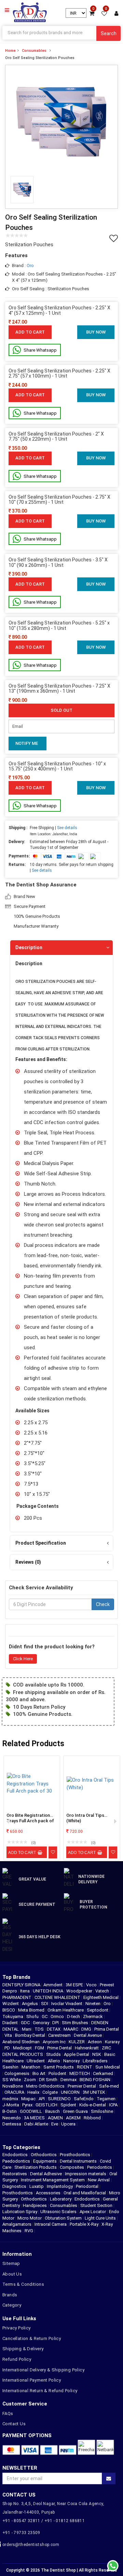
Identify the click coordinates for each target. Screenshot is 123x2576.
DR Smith (49, 2080)
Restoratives (15, 2174)
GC (45, 2016)
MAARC (71, 2029)
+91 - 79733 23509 (21, 2533)
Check (103, 1604)
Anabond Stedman (22, 2042)
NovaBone (13, 2086)
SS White (12, 2080)
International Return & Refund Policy (40, 2391)
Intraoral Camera (51, 2224)
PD (8, 2048)
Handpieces (35, 2205)
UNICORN (71, 2092)
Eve (55, 2124)
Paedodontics (16, 2161)
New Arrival (99, 2180)
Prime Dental (60, 2048)
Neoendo (12, 2118)
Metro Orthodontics (46, 2086)
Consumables (34, 51)
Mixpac (29, 2099)
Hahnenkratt (87, 2048)
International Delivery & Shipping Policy (43, 2370)
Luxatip (37, 2186)
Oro (30, 266)
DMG (87, 2029)
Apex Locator (93, 2212)
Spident (69, 2105)
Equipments (45, 2161)
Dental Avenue (88, 2035)
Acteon (95, 2042)
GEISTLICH (47, 2105)
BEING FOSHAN (95, 2080)
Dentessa (12, 2124)
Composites (72, 2167)
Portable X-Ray (84, 2224)
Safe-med (109, 2086)
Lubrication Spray (20, 2212)
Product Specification (41, 1543)
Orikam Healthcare (66, 2010)
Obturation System (63, 2218)
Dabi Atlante (37, 2124)
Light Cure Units (100, 2218)
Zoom (30, 2080)
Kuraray (112, 2042)
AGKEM (74, 2118)
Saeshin (11, 2067)
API (42, 2099)
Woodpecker (80, 1991)
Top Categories (21, 2147)
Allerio (54, 2061)
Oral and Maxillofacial (85, 2193)
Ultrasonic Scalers (58, 2212)
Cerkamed (104, 2073)
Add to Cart (30, 332)
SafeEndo (84, 2099)
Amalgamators (17, 2224)
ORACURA (15, 2092)
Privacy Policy (17, 2328)
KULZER (77, 2042)
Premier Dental (82, 2086)
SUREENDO (60, 2099)
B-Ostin (10, 2111)
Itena (25, 1991)
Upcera (69, 2124)
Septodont (98, 2010)
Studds (54, 2054)
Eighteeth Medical (101, 1997)
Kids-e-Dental (93, 2105)
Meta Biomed (32, 2010)
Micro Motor (30, 2218)
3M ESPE (75, 1985)
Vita (9, 2035)
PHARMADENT (17, 1997)
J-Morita (11, 2105)
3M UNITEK (94, 2092)
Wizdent (11, 2004)
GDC (26, 2023)
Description (29, 947)
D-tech (74, 2016)
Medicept (23, 2048)
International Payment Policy (32, 2380)
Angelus (30, 2004)
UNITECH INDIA (49, 1991)
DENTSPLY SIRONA (22, 1985)
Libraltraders (96, 2061)
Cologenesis (17, 2073)
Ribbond (93, 2118)
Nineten (93, 2004)
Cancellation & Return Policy (32, 2338)
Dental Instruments (78, 2161)
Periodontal (87, 2186)
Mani (27, 2029)
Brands (10, 2295)
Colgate (51, 2092)
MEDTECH (80, 2073)
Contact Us (14, 2424)
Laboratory (61, 2199)
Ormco (58, 2016)
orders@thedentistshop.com (31, 2545)
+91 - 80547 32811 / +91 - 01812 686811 (44, 2521)
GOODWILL (31, 2111)
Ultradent (36, 2061)
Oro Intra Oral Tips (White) (85, 1818)
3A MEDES (35, 2118)
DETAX (54, 2029)
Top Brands (16, 1977)
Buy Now (96, 332)
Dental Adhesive (46, 2174)
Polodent (58, 2073)
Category (12, 2305)
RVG (29, 2231)
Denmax (69, 2080)
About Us (12, 2274)
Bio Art (39, 2073)
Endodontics (16, 2155)
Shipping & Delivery (23, 2349)
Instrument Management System (53, 2180)
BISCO (9, 2010)
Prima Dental (107, 2029)
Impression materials (86, 2174)
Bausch (53, 2111)
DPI (56, 2023)
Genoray (42, 2023)
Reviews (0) (28, 1562)
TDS (40, 2029)
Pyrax (28, 2105)
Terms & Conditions (23, 2284)
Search (109, 33)
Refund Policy (17, 2359)
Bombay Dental (31, 2035)
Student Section (96, 2205)
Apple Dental (77, 2054)
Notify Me (27, 743)
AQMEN (56, 2118)
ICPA (114, 2105)
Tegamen (107, 2099)
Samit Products (59, 2067)
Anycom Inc (55, 2042)
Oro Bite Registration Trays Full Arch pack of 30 (30, 1819)
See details (67, 828)
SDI (45, 2004)
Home (10, 51)
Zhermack (93, 2016)
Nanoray (72, 2061)
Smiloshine (102, 2111)
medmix (11, 2099)
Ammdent (53, 1985)
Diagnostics (14, 2186)
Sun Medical (108, 2067)
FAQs (8, 2413)
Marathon (31, 2067)
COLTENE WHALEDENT (58, 1997)
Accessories (48, 2193)
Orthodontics (44, 2155)
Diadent (11, 2023)
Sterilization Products (36, 2167)
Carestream (60, 2035)
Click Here (23, 1659)
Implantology (60, 2186)
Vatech (103, 1991)
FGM (40, 2048)
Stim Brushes (76, 2023)
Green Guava (76, 2111)
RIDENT (85, 2067)
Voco (92, 1985)
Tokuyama (13, 2016)
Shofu (33, 2016)
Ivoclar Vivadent (67, 2004)
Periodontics (100, 2167)
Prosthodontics (75, 2155)
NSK (97, 2054)
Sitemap (11, 2263)
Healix (34, 2092)
